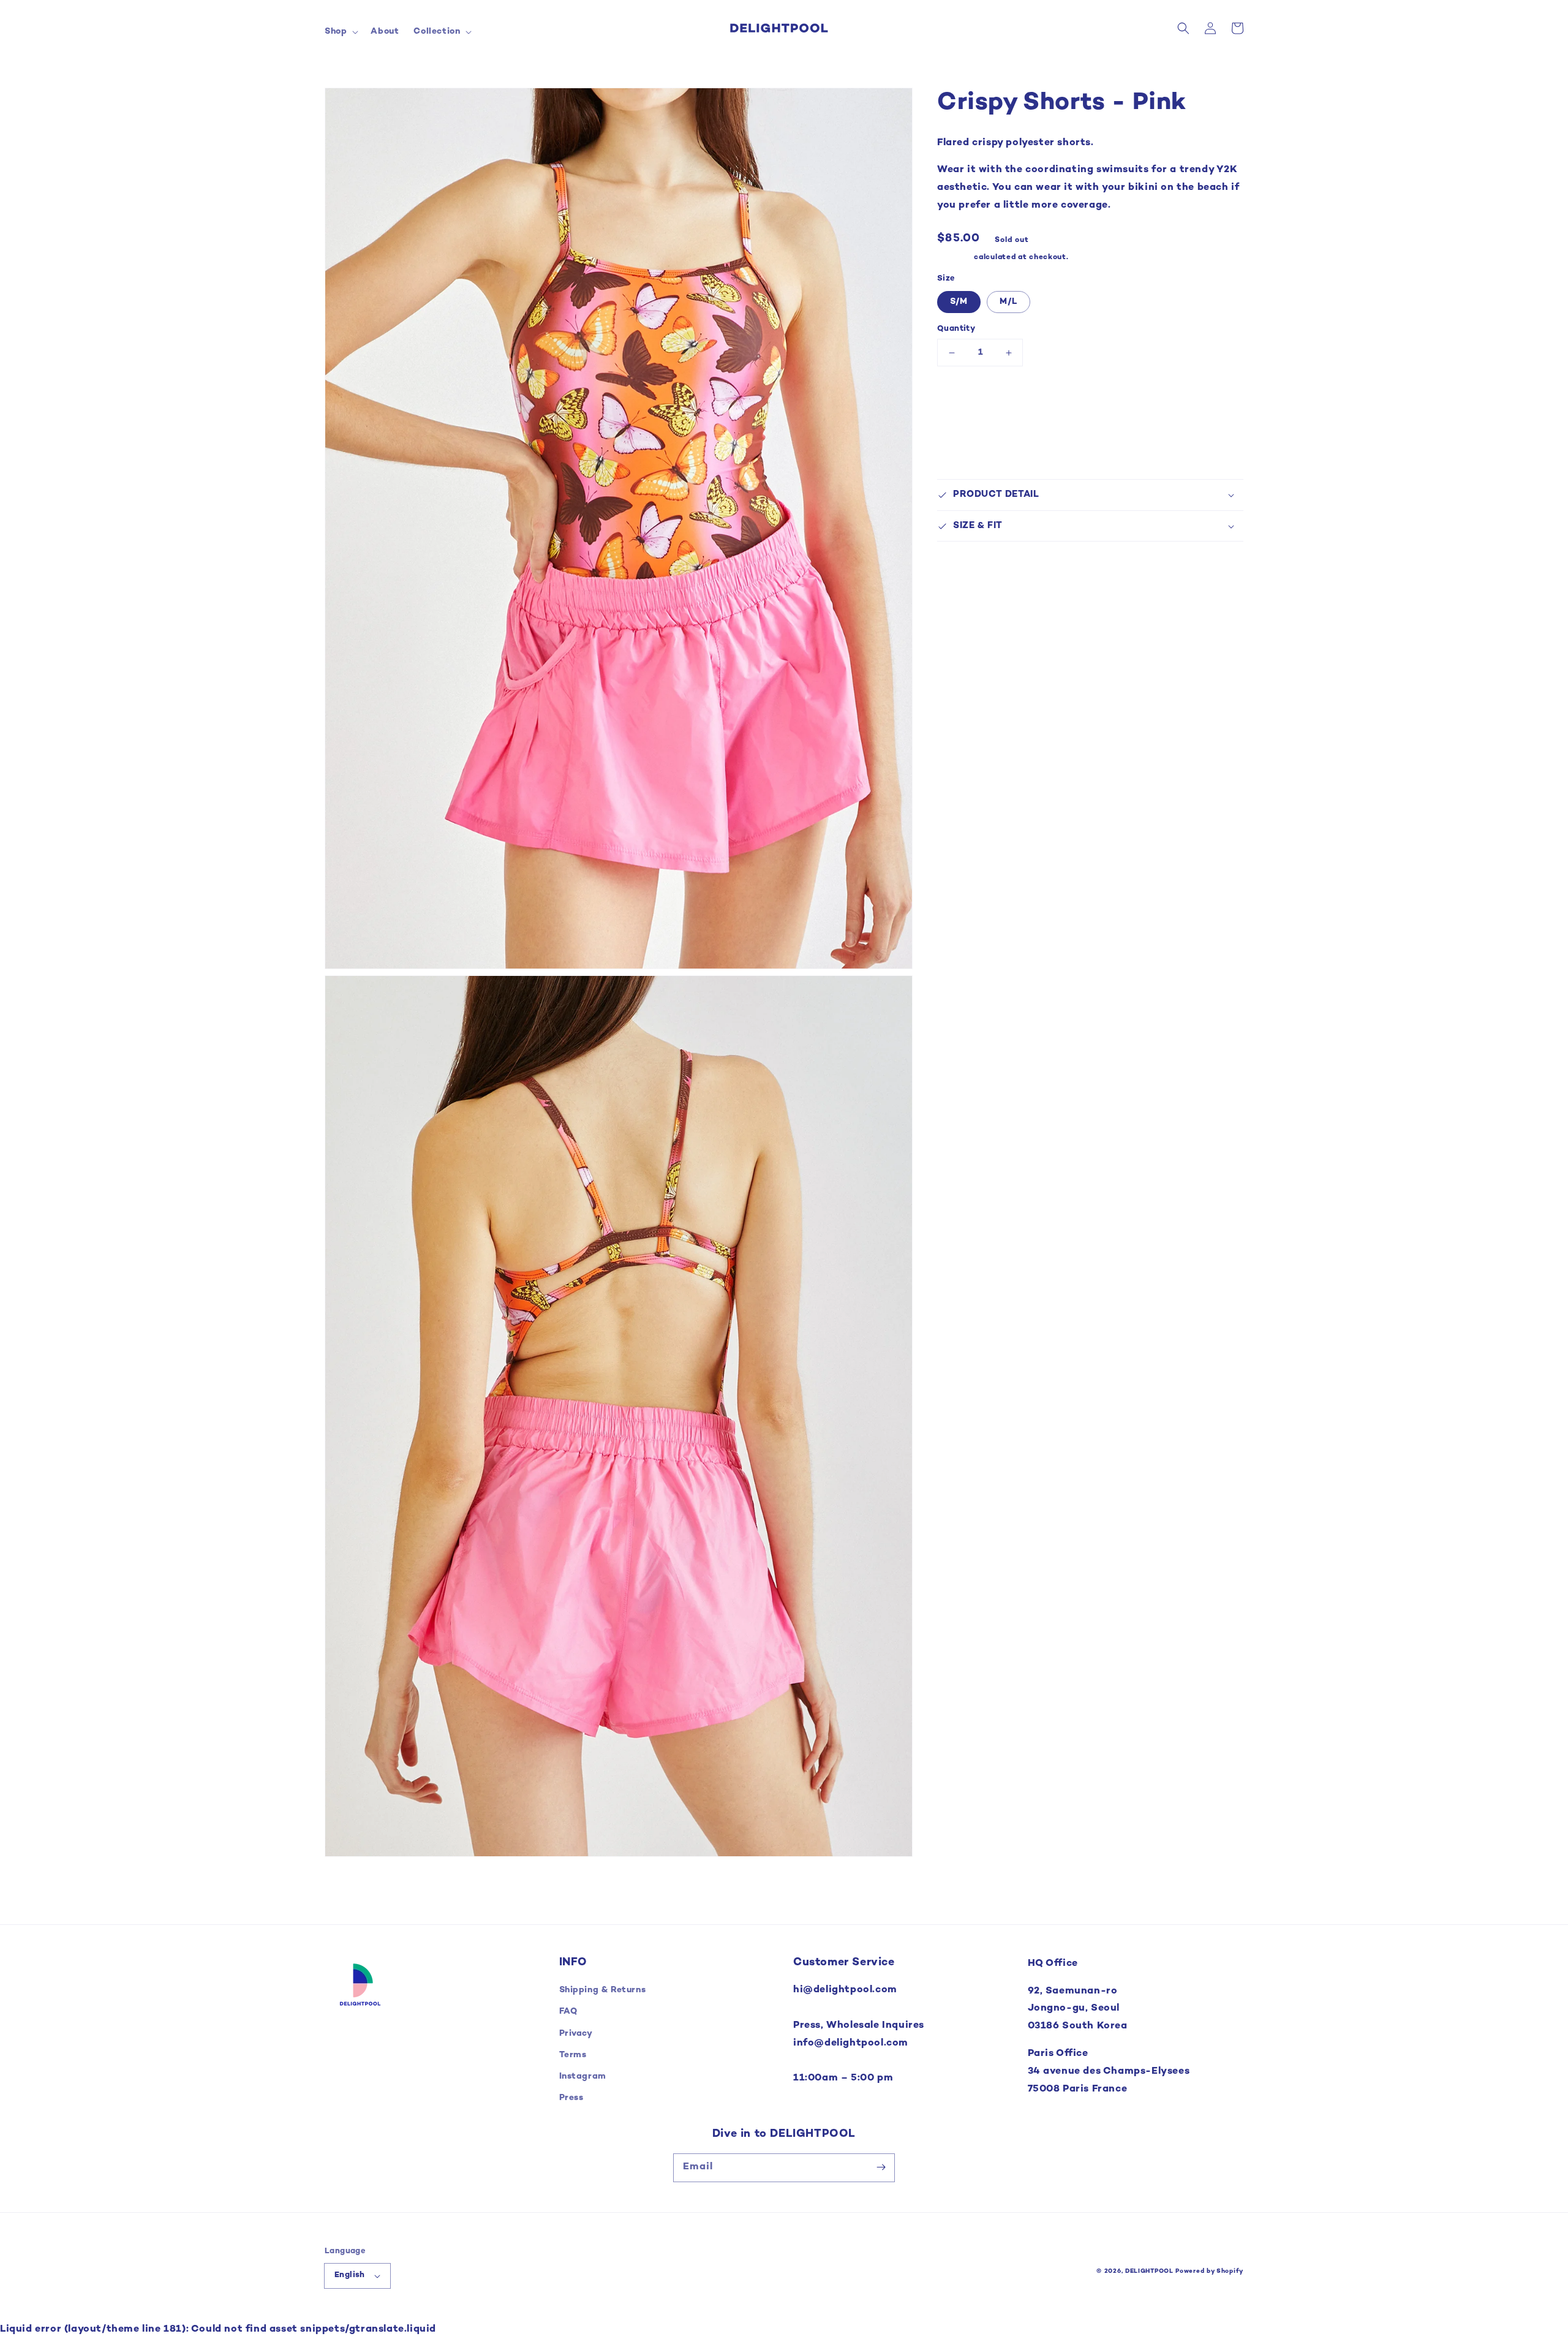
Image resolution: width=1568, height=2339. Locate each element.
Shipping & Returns (603, 1990)
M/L (1008, 302)
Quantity (956, 329)
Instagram (583, 2076)
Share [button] (964, 558)
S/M (959, 302)
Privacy (576, 2034)
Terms (573, 2055)
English (350, 2275)
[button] (340, 32)
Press (571, 2098)
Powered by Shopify (1209, 2271)
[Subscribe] (881, 2167)
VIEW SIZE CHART (982, 399)
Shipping (955, 258)
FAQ (568, 2012)
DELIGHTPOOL (1149, 2271)
